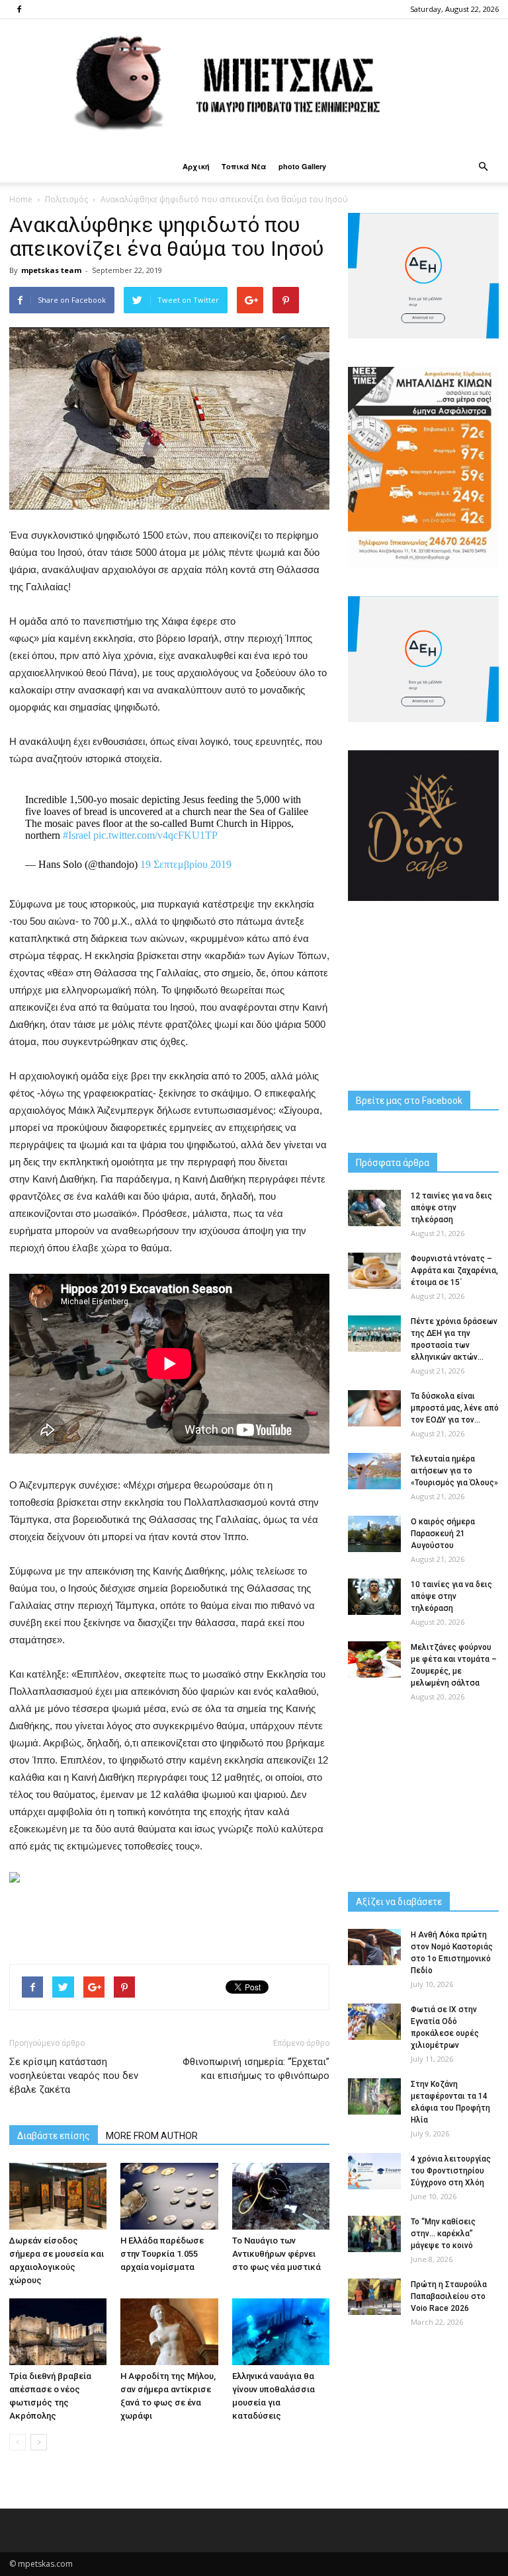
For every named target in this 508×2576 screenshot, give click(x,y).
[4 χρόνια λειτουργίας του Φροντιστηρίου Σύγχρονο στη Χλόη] (374, 2171)
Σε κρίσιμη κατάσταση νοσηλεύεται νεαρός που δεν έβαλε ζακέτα (74, 2076)
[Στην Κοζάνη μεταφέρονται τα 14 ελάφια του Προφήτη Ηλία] (374, 2096)
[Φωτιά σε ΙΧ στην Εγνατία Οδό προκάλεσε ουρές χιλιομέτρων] (374, 2022)
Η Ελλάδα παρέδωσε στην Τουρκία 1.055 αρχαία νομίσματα (162, 2254)
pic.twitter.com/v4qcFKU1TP (155, 835)
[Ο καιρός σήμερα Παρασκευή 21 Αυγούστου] (374, 1534)
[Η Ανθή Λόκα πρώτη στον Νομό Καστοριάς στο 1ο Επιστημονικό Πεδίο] (374, 1947)
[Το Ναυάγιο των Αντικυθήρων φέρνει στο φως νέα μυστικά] (281, 2196)
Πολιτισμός (66, 199)
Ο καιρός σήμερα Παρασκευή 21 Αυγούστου (443, 1534)
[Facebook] (19, 9)
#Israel (77, 835)
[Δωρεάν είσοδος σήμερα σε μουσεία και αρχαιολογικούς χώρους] (58, 2196)
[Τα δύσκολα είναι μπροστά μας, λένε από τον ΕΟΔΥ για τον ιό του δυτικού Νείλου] (374, 1408)
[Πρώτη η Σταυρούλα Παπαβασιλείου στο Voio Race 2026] (374, 2297)
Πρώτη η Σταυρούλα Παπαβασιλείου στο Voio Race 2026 (449, 2296)
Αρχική (196, 166)
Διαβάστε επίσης (54, 2136)
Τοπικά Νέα (244, 166)
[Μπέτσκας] (254, 85)
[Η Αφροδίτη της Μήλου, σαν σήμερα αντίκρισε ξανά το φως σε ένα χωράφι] (169, 2332)
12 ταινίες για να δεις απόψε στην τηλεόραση (451, 1208)
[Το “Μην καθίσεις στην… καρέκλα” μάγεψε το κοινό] (374, 2234)
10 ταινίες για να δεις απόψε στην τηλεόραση (451, 1596)
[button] (483, 167)
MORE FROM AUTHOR (152, 2136)
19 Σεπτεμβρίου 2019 (186, 864)
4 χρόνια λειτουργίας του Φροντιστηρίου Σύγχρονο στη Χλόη (451, 2171)
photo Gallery (302, 166)
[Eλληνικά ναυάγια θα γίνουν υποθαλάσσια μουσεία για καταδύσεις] (281, 2332)
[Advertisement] (169, 1920)
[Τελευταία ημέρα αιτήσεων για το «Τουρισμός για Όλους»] (374, 1471)
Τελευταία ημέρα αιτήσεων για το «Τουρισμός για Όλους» (454, 1471)
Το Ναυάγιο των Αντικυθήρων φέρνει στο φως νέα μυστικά (276, 2254)
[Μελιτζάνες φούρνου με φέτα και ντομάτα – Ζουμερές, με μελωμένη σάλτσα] (374, 1659)
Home (21, 199)
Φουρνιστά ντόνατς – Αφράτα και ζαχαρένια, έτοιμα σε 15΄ (454, 1270)
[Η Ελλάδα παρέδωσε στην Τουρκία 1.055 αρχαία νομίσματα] (169, 2196)
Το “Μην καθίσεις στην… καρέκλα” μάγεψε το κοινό (443, 2234)
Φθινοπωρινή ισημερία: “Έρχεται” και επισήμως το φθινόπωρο (256, 2069)
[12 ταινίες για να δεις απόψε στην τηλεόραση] (374, 1208)
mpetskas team (51, 270)
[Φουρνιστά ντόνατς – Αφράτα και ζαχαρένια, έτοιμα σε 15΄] (374, 1271)
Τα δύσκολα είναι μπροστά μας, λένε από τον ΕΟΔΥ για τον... (455, 1408)
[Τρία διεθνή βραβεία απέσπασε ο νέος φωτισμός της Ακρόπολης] (58, 2332)
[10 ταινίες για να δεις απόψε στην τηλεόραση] (374, 1597)
